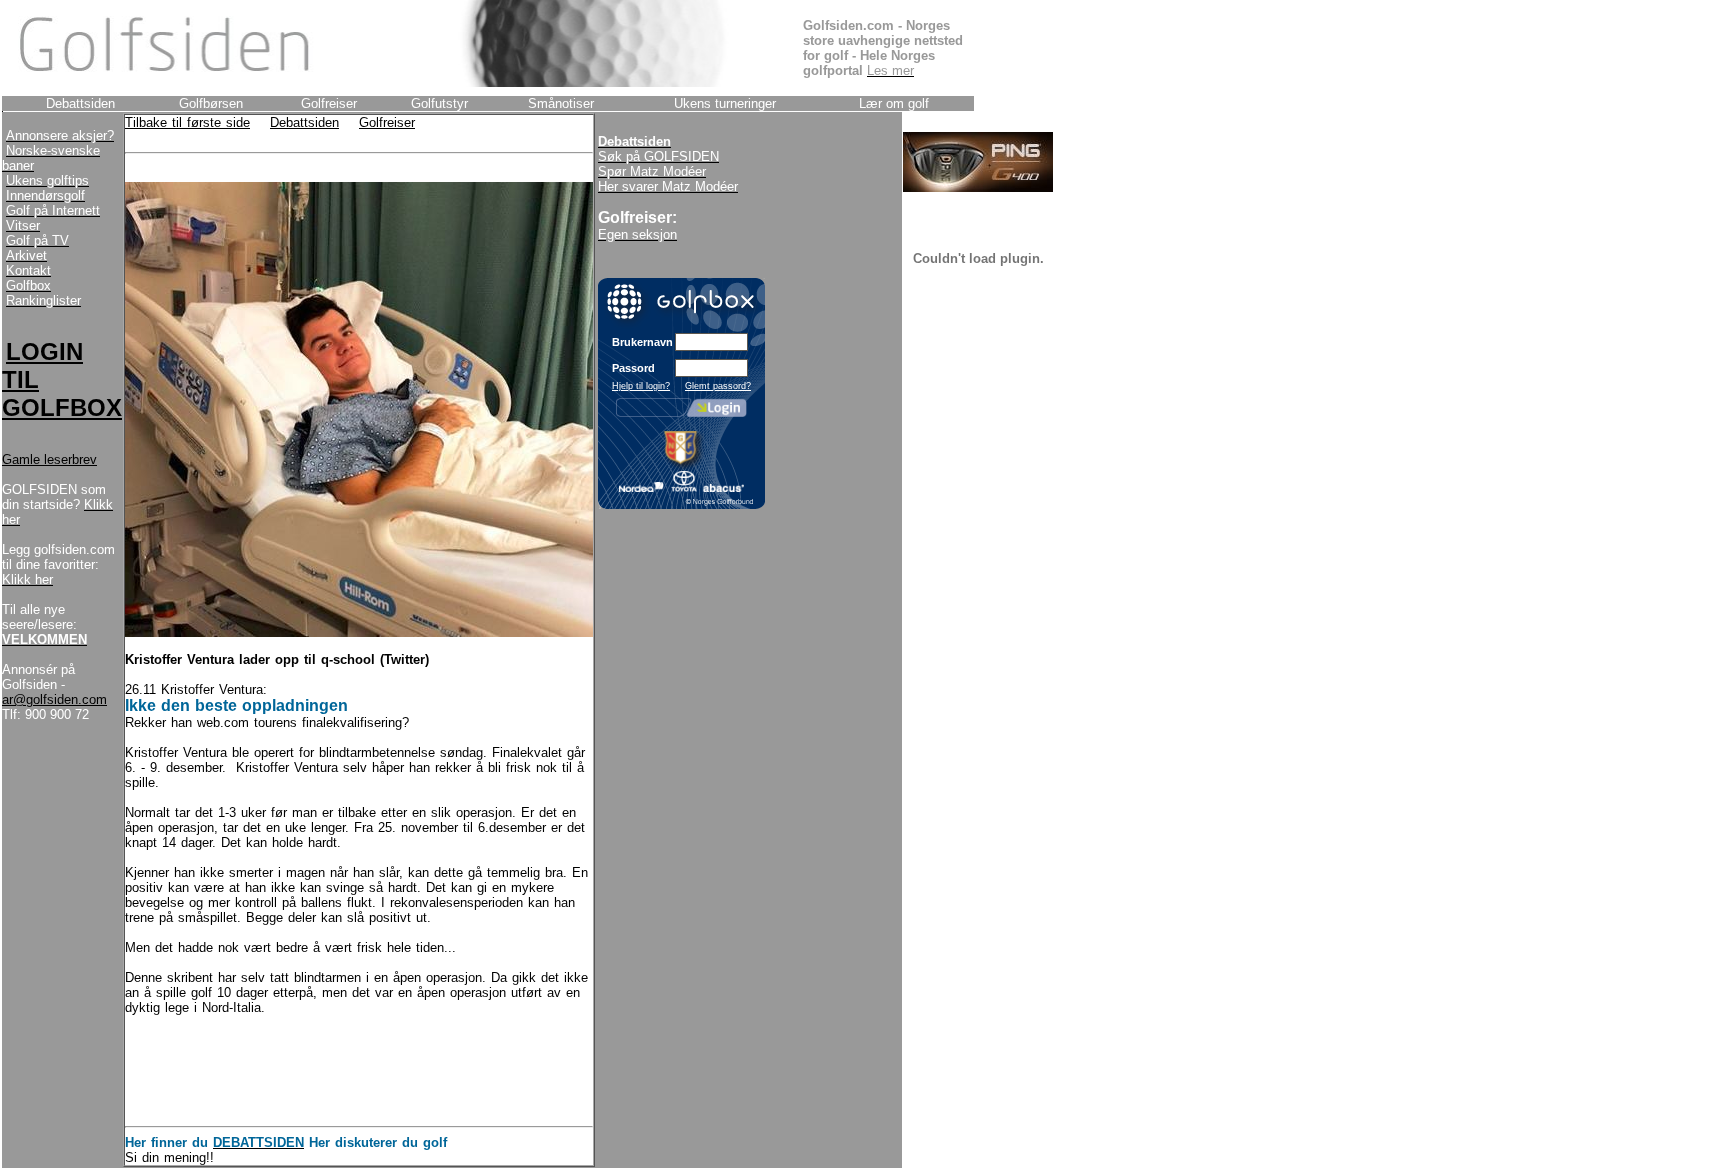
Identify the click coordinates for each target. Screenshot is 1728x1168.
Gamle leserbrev (49, 459)
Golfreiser (387, 122)
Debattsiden (304, 122)
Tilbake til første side (187, 122)
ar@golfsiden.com (54, 699)
